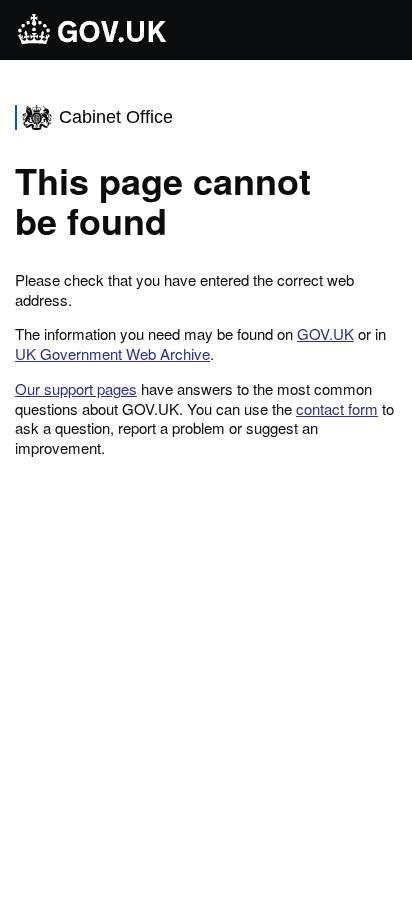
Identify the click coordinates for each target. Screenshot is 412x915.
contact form (337, 408)
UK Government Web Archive (112, 353)
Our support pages (76, 388)
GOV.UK (325, 333)
